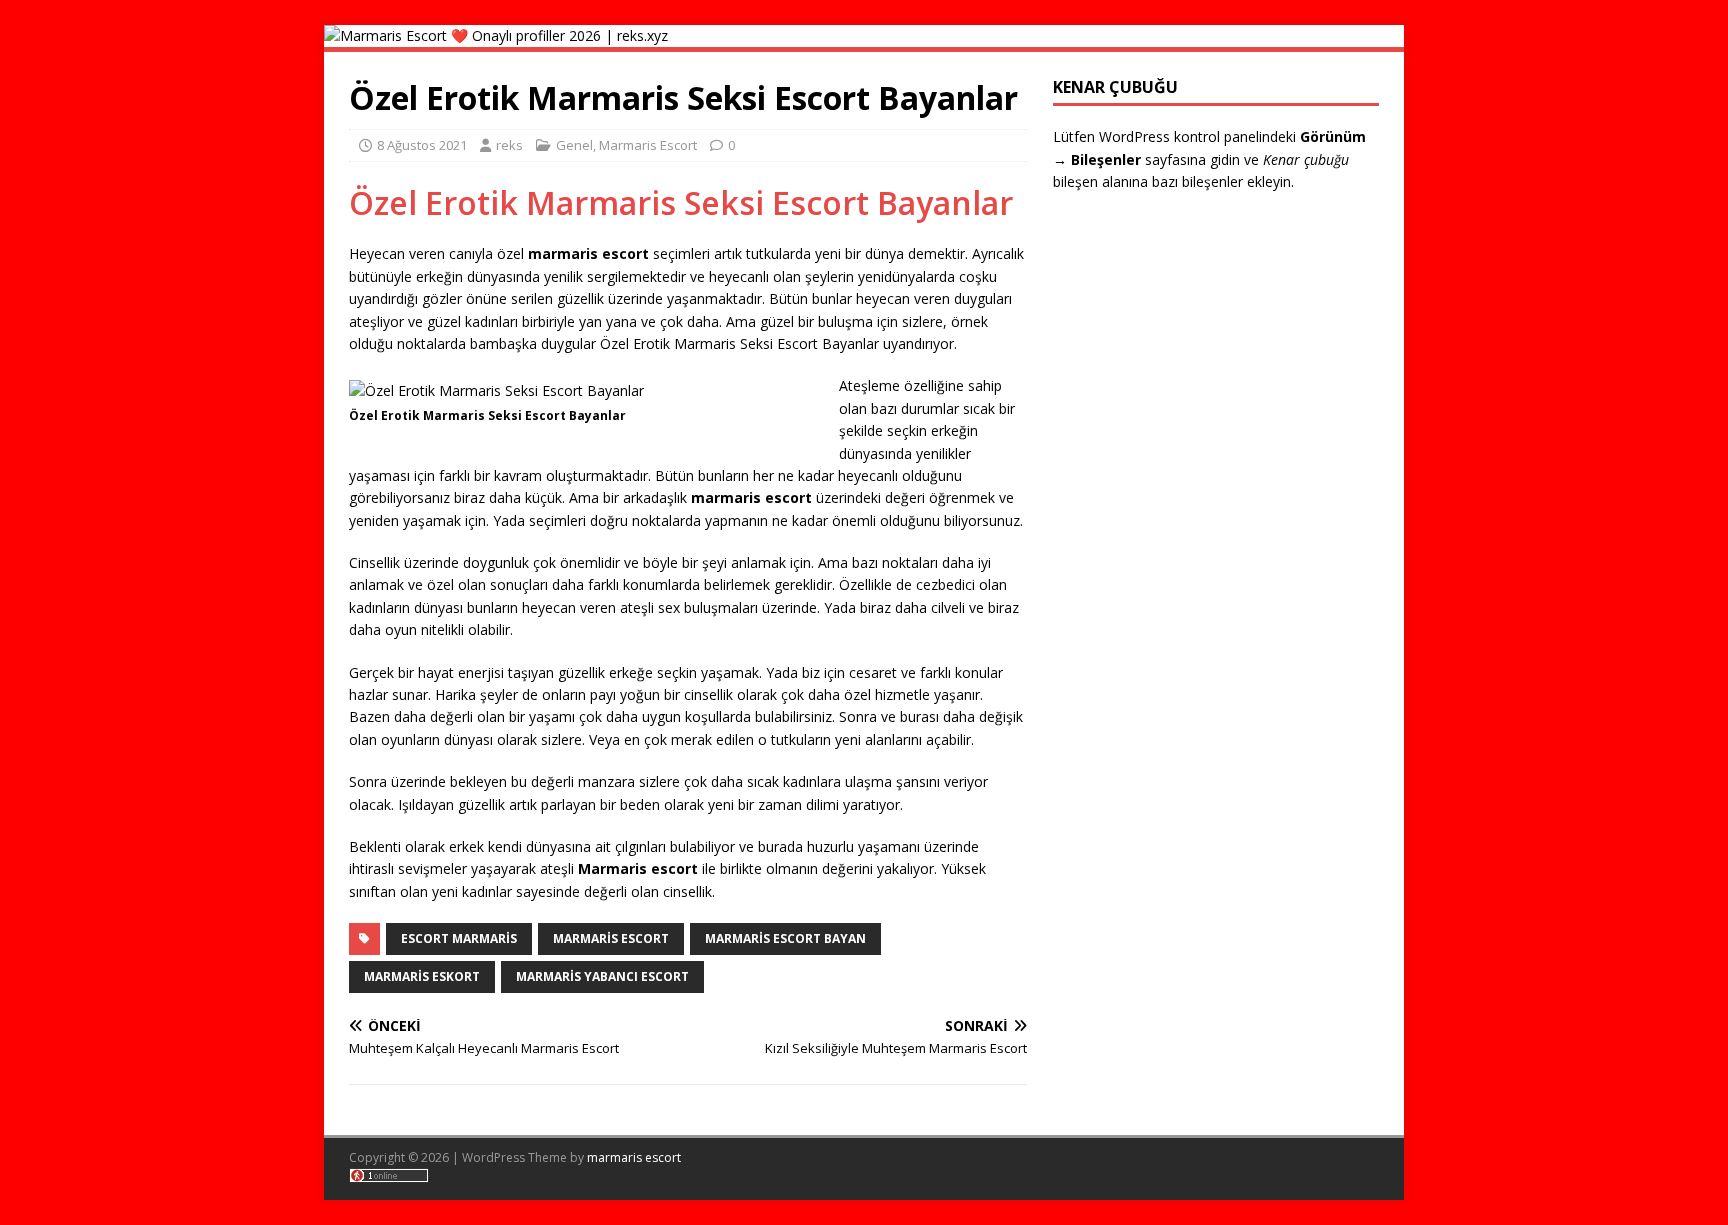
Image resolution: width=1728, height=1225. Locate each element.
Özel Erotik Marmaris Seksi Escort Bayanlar (681, 202)
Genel (574, 145)
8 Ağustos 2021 (422, 145)
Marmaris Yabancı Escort (602, 976)
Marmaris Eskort (422, 976)
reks (509, 145)
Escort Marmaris (459, 938)
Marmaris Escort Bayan (785, 938)
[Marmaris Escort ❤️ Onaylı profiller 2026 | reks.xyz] (496, 35)
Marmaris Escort (648, 145)
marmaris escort (634, 1157)
